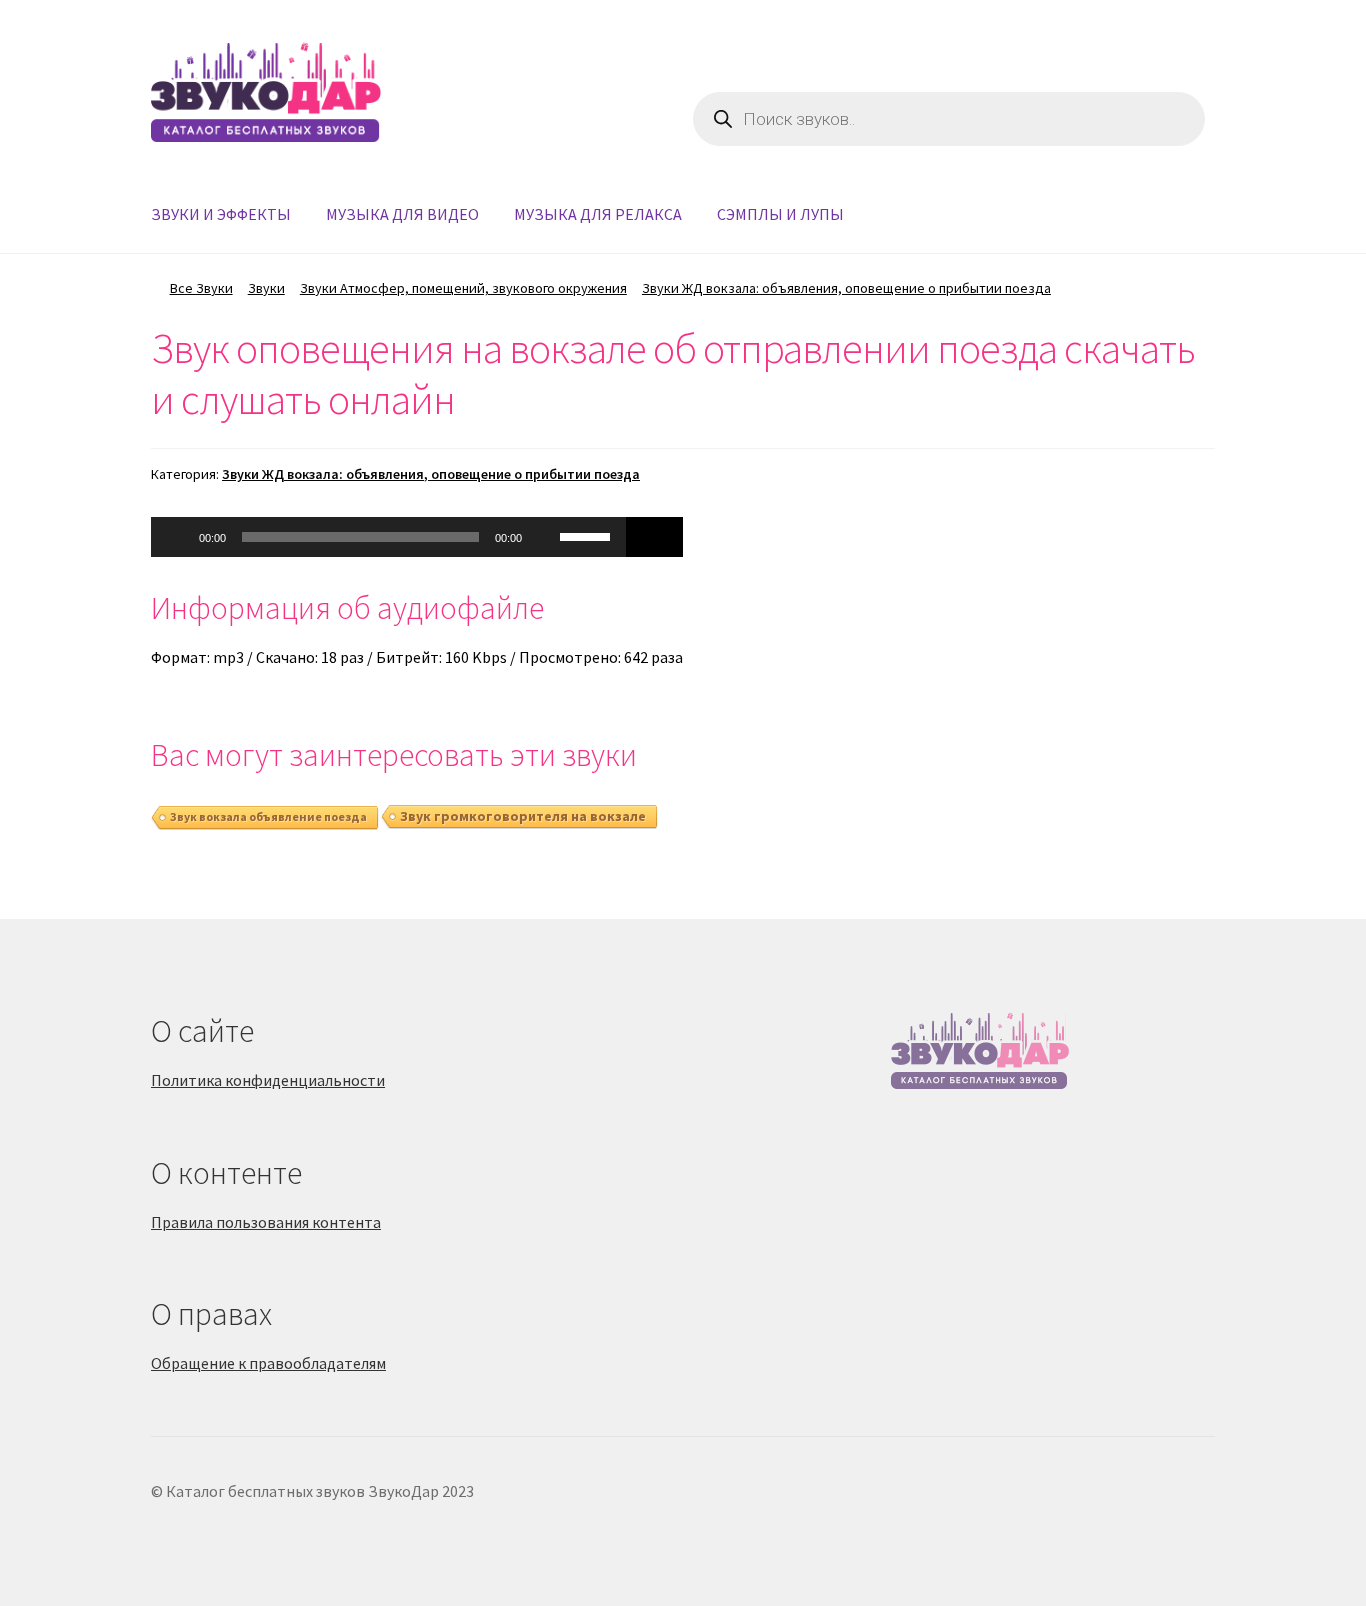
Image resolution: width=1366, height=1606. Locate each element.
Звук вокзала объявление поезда (268, 816)
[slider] (588, 535)
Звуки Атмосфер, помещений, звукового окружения (463, 288)
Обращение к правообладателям (268, 1363)
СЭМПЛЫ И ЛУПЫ (780, 214)
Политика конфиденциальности (268, 1080)
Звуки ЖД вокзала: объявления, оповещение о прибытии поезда (846, 288)
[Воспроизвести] (177, 537)
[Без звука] (544, 537)
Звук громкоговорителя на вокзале (523, 816)
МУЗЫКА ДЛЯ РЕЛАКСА (598, 214)
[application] (388, 537)
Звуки (266, 288)
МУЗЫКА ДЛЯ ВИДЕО (402, 214)
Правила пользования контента (266, 1222)
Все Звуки (201, 288)
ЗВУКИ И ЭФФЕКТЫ (221, 214)
